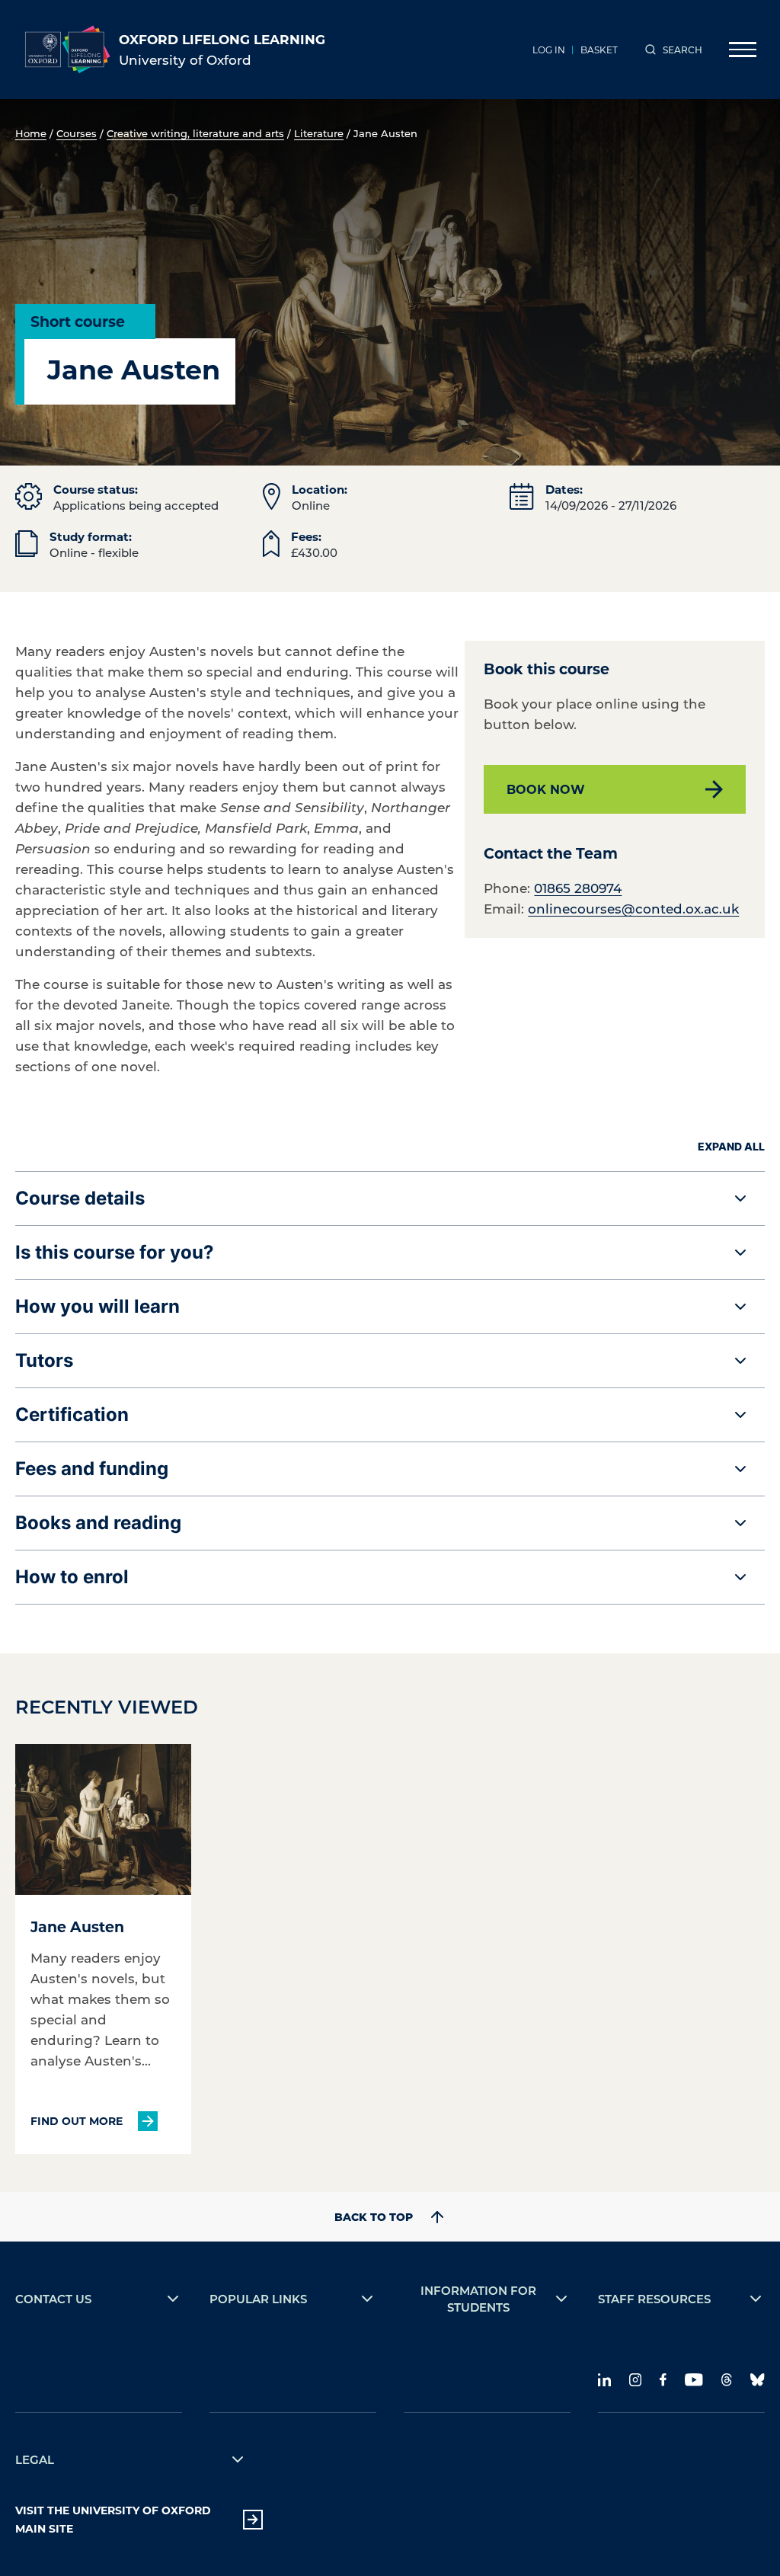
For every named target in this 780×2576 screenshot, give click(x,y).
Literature (319, 133)
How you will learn (97, 1306)
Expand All (731, 1146)
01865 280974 (578, 888)
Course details (80, 1198)
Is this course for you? (115, 1252)
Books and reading (98, 1523)
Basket (599, 50)
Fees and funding (92, 1469)
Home (31, 133)
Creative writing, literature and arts (195, 133)
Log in (549, 50)
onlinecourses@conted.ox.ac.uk (633, 908)
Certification (72, 1414)
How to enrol (72, 1577)
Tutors (44, 1360)
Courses (77, 133)
